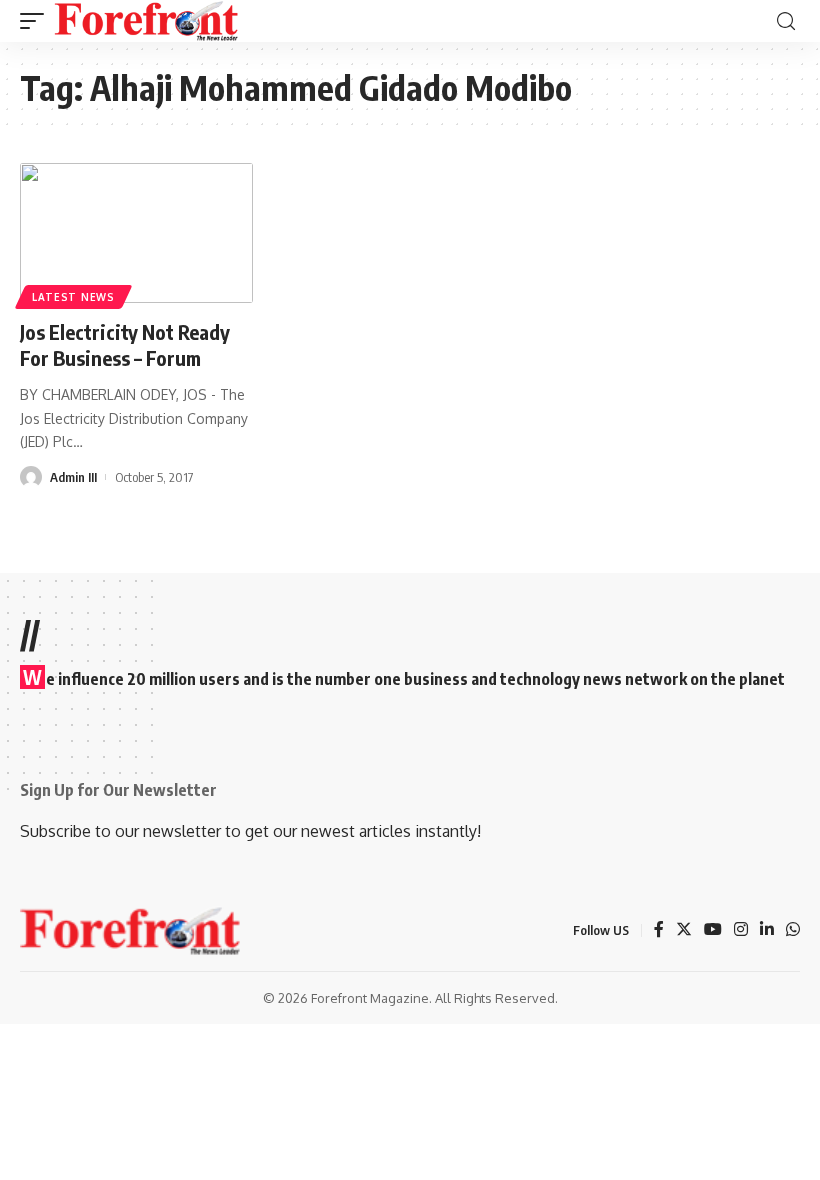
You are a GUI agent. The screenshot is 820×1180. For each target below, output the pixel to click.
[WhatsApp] (793, 930)
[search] (786, 21)
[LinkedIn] (767, 930)
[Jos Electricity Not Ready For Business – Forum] (136, 233)
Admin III (73, 477)
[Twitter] (684, 930)
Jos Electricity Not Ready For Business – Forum (125, 344)
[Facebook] (659, 930)
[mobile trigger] (37, 21)
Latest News (73, 297)
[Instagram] (741, 930)
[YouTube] (713, 930)
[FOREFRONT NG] (146, 21)
